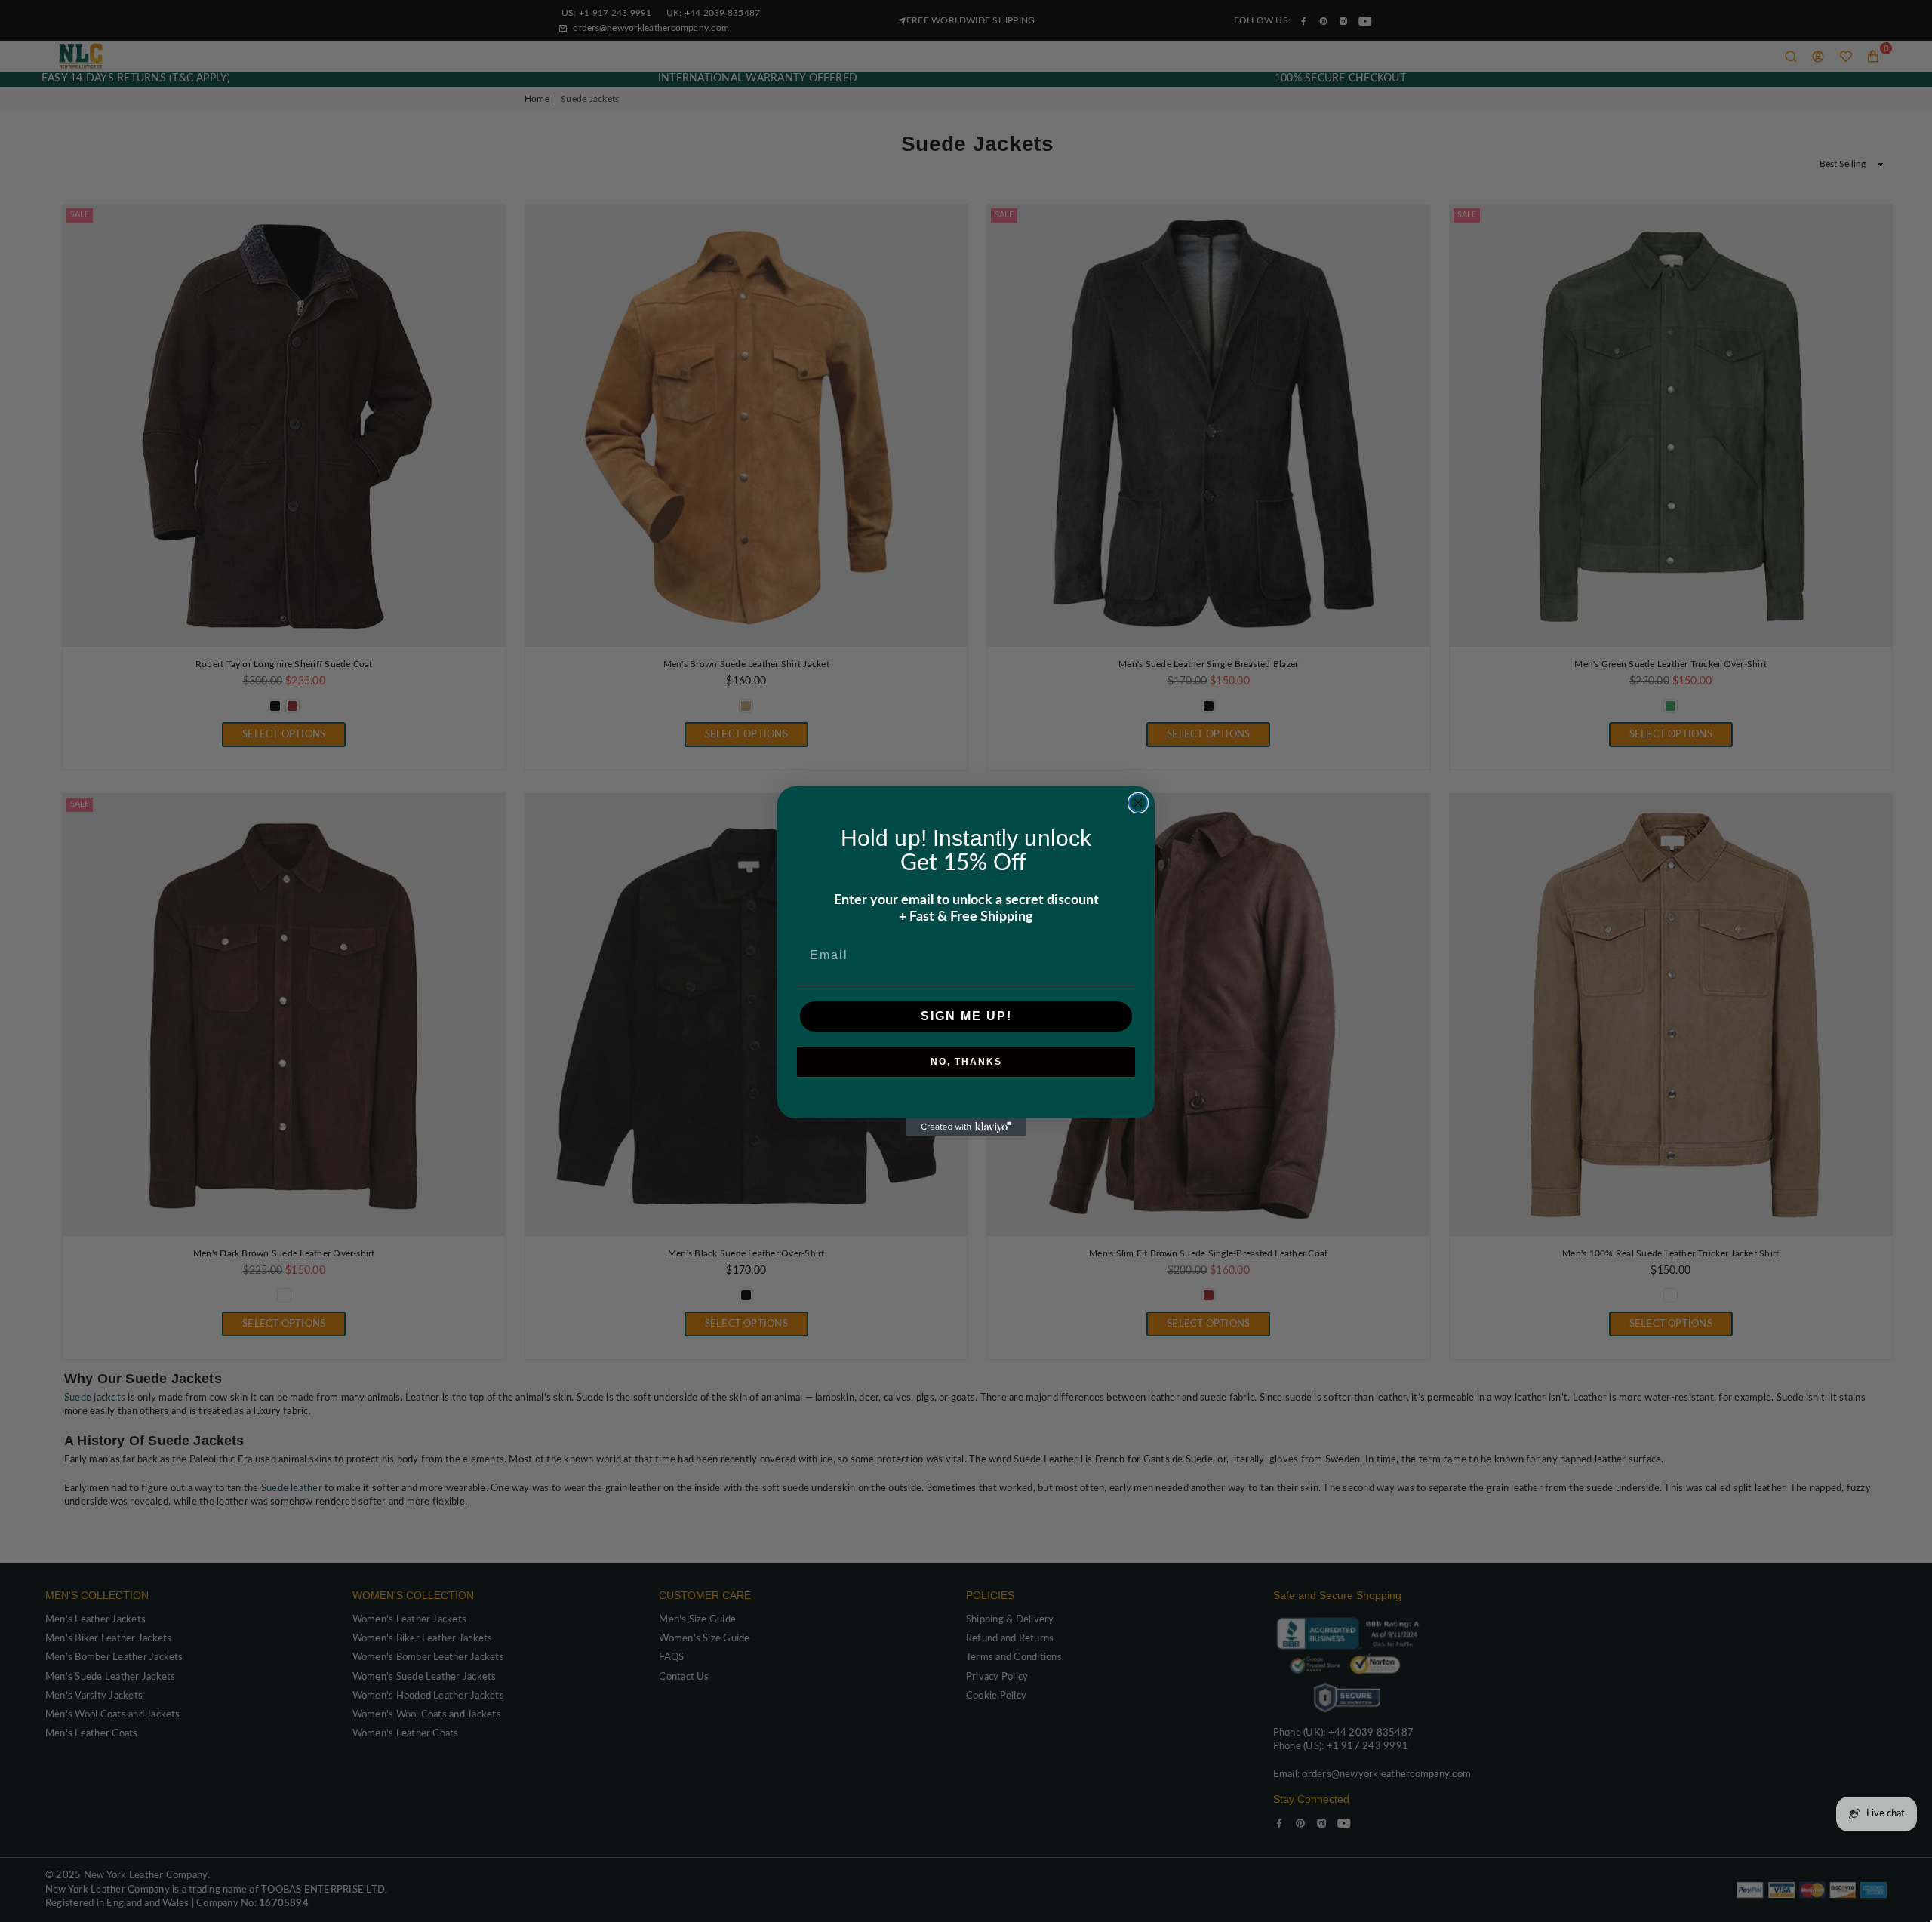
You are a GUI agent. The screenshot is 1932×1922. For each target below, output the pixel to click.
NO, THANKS (966, 1062)
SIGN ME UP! (966, 1016)
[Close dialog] (1138, 803)
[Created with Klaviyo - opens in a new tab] (966, 1127)
